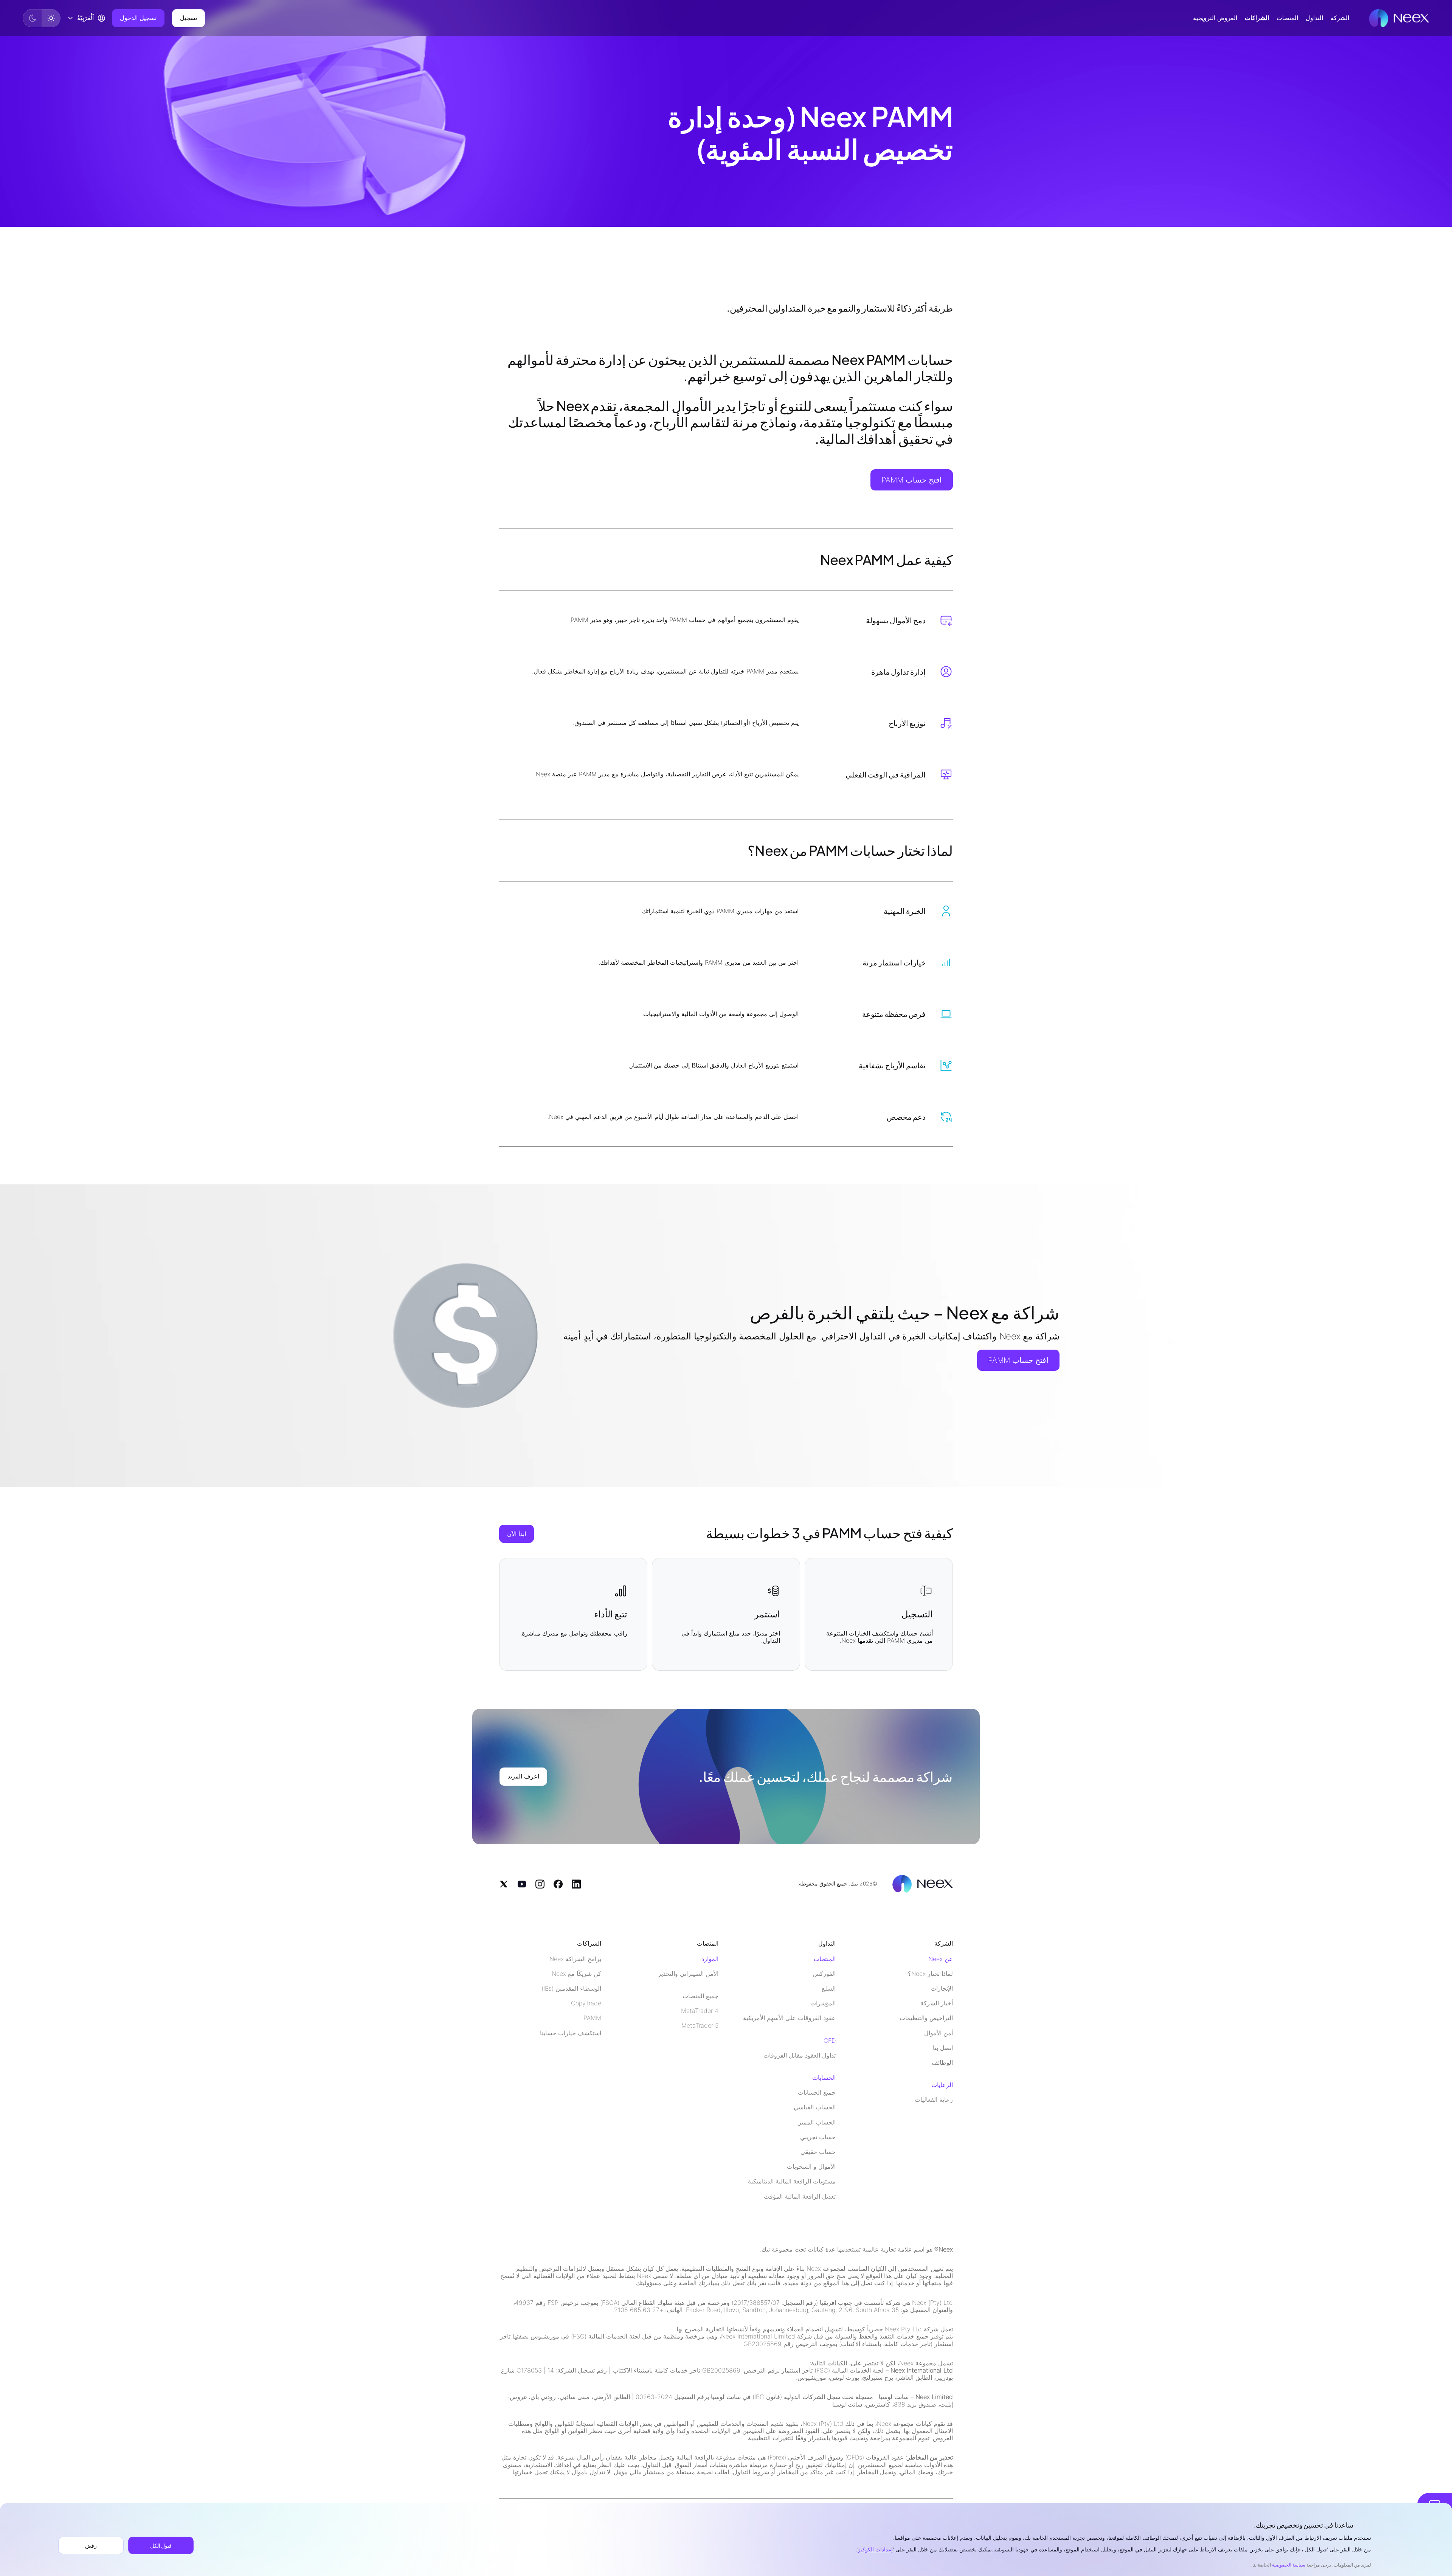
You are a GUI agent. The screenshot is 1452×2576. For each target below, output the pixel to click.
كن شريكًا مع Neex (576, 1974)
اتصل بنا (943, 2048)
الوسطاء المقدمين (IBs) (571, 1989)
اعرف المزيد (523, 1776)
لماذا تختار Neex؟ (930, 1974)
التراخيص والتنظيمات (926, 2018)
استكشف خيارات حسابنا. (570, 2033)
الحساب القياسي (815, 2107)
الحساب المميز (817, 2122)
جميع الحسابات (817, 2093)
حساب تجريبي (818, 2137)
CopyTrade (586, 2003)
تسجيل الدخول (138, 18)
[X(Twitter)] (504, 1884)
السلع (829, 1989)
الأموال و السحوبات (811, 2167)
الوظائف (942, 2063)
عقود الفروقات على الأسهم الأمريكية (789, 2018)
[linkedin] (576, 1884)
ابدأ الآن (517, 1534)
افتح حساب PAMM (912, 480)
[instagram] (540, 1884)
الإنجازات (942, 1989)
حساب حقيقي (818, 2152)
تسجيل (188, 18)
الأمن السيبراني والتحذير (688, 1974)
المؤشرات (823, 2003)
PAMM (592, 2018)
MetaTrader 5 (700, 2026)
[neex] (1399, 18)
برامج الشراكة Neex (575, 1959)
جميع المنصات (700, 1996)
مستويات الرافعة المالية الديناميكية (792, 2181)
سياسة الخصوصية (1289, 2565)
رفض (91, 2545)
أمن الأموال (939, 2033)
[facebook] (558, 1884)
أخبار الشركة (937, 2003)
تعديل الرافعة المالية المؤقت (800, 2197)
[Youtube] (522, 1884)
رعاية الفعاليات (934, 2100)
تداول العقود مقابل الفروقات (800, 2055)
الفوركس (824, 1974)
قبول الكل (161, 2545)
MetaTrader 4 (700, 2011)
